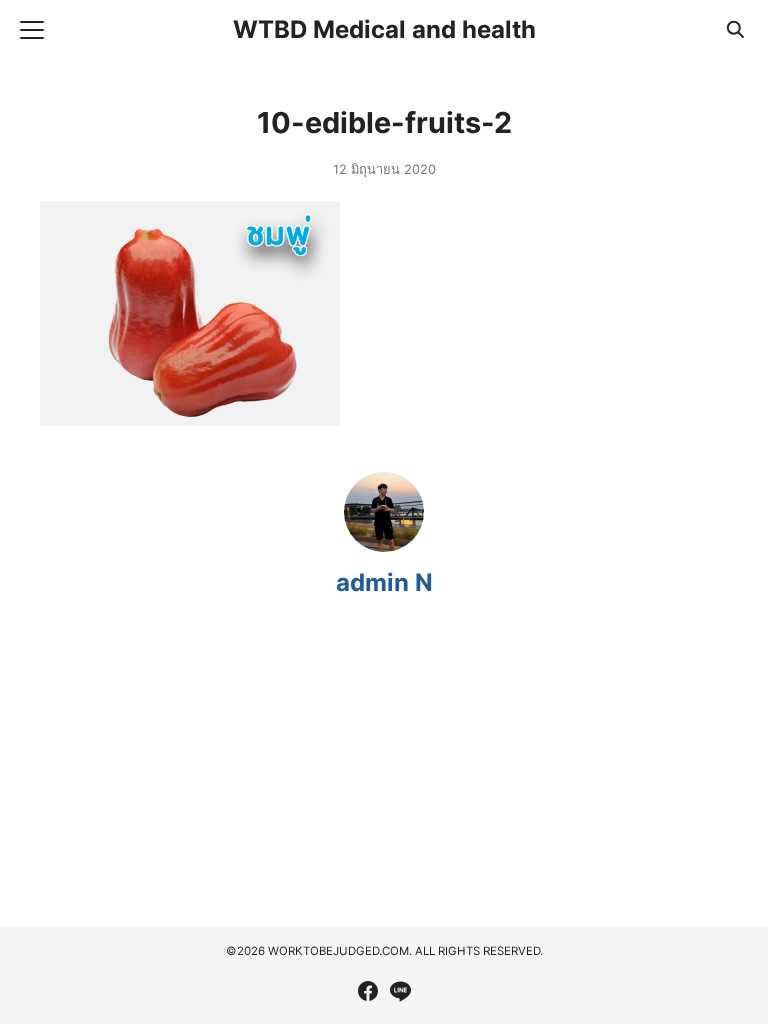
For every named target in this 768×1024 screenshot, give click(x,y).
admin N (384, 582)
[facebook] (368, 991)
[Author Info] (384, 546)
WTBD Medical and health (384, 29)
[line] (400, 991)
